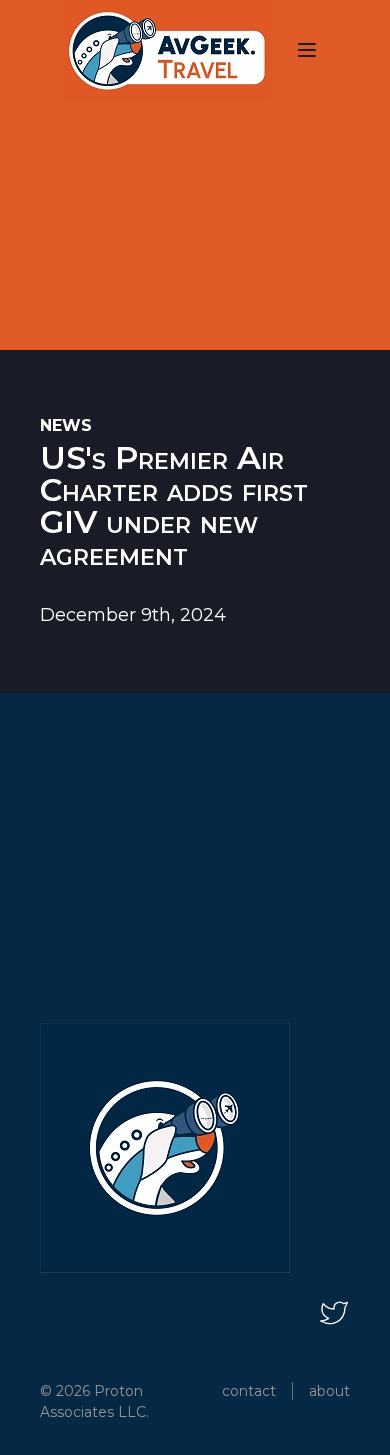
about (329, 1391)
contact (249, 1391)
